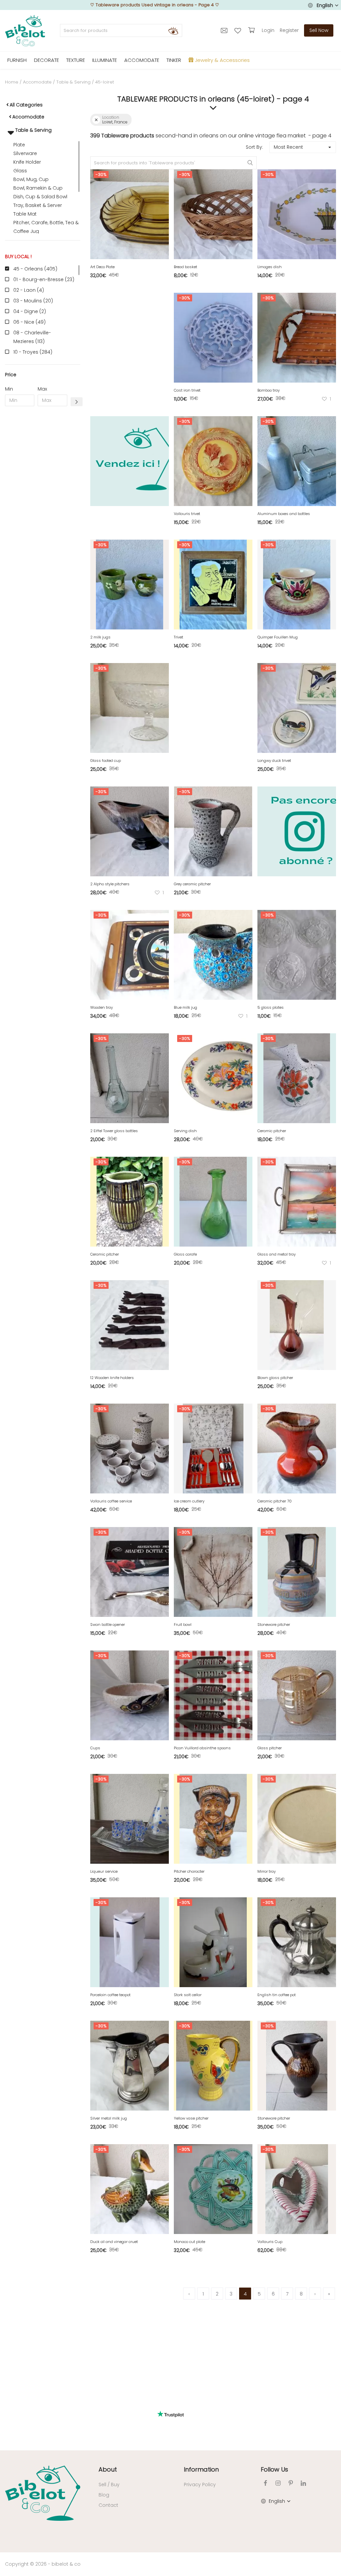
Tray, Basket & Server (38, 205)
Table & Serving (73, 82)
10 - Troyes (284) (33, 352)
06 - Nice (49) (29, 322)
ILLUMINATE (105, 60)
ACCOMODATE (142, 60)
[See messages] (225, 30)
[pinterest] (291, 2483)
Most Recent (288, 147)
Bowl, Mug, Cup (31, 179)
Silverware (25, 153)
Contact (108, 2505)
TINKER (174, 60)
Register (289, 30)
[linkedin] (303, 2483)
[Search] (173, 31)
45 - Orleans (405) (35, 269)
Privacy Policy (200, 2485)
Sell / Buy (109, 2485)
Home (12, 82)
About (108, 2469)
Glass (20, 171)
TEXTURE (76, 60)
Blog (104, 2495)
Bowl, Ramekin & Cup (38, 188)
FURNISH (17, 60)
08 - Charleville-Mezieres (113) (32, 337)
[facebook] (265, 2483)
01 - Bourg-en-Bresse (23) (44, 279)
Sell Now (319, 30)
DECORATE (46, 60)
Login (268, 30)
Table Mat (25, 214)
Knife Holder (27, 162)
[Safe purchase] (252, 30)
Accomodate (37, 82)
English (325, 5)
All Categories (26, 105)
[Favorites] (239, 30)
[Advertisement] (43, 513)
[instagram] (278, 2483)
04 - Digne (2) (30, 311)
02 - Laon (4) (29, 290)
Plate (19, 145)
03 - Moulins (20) (33, 301)
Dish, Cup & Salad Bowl (40, 197)
